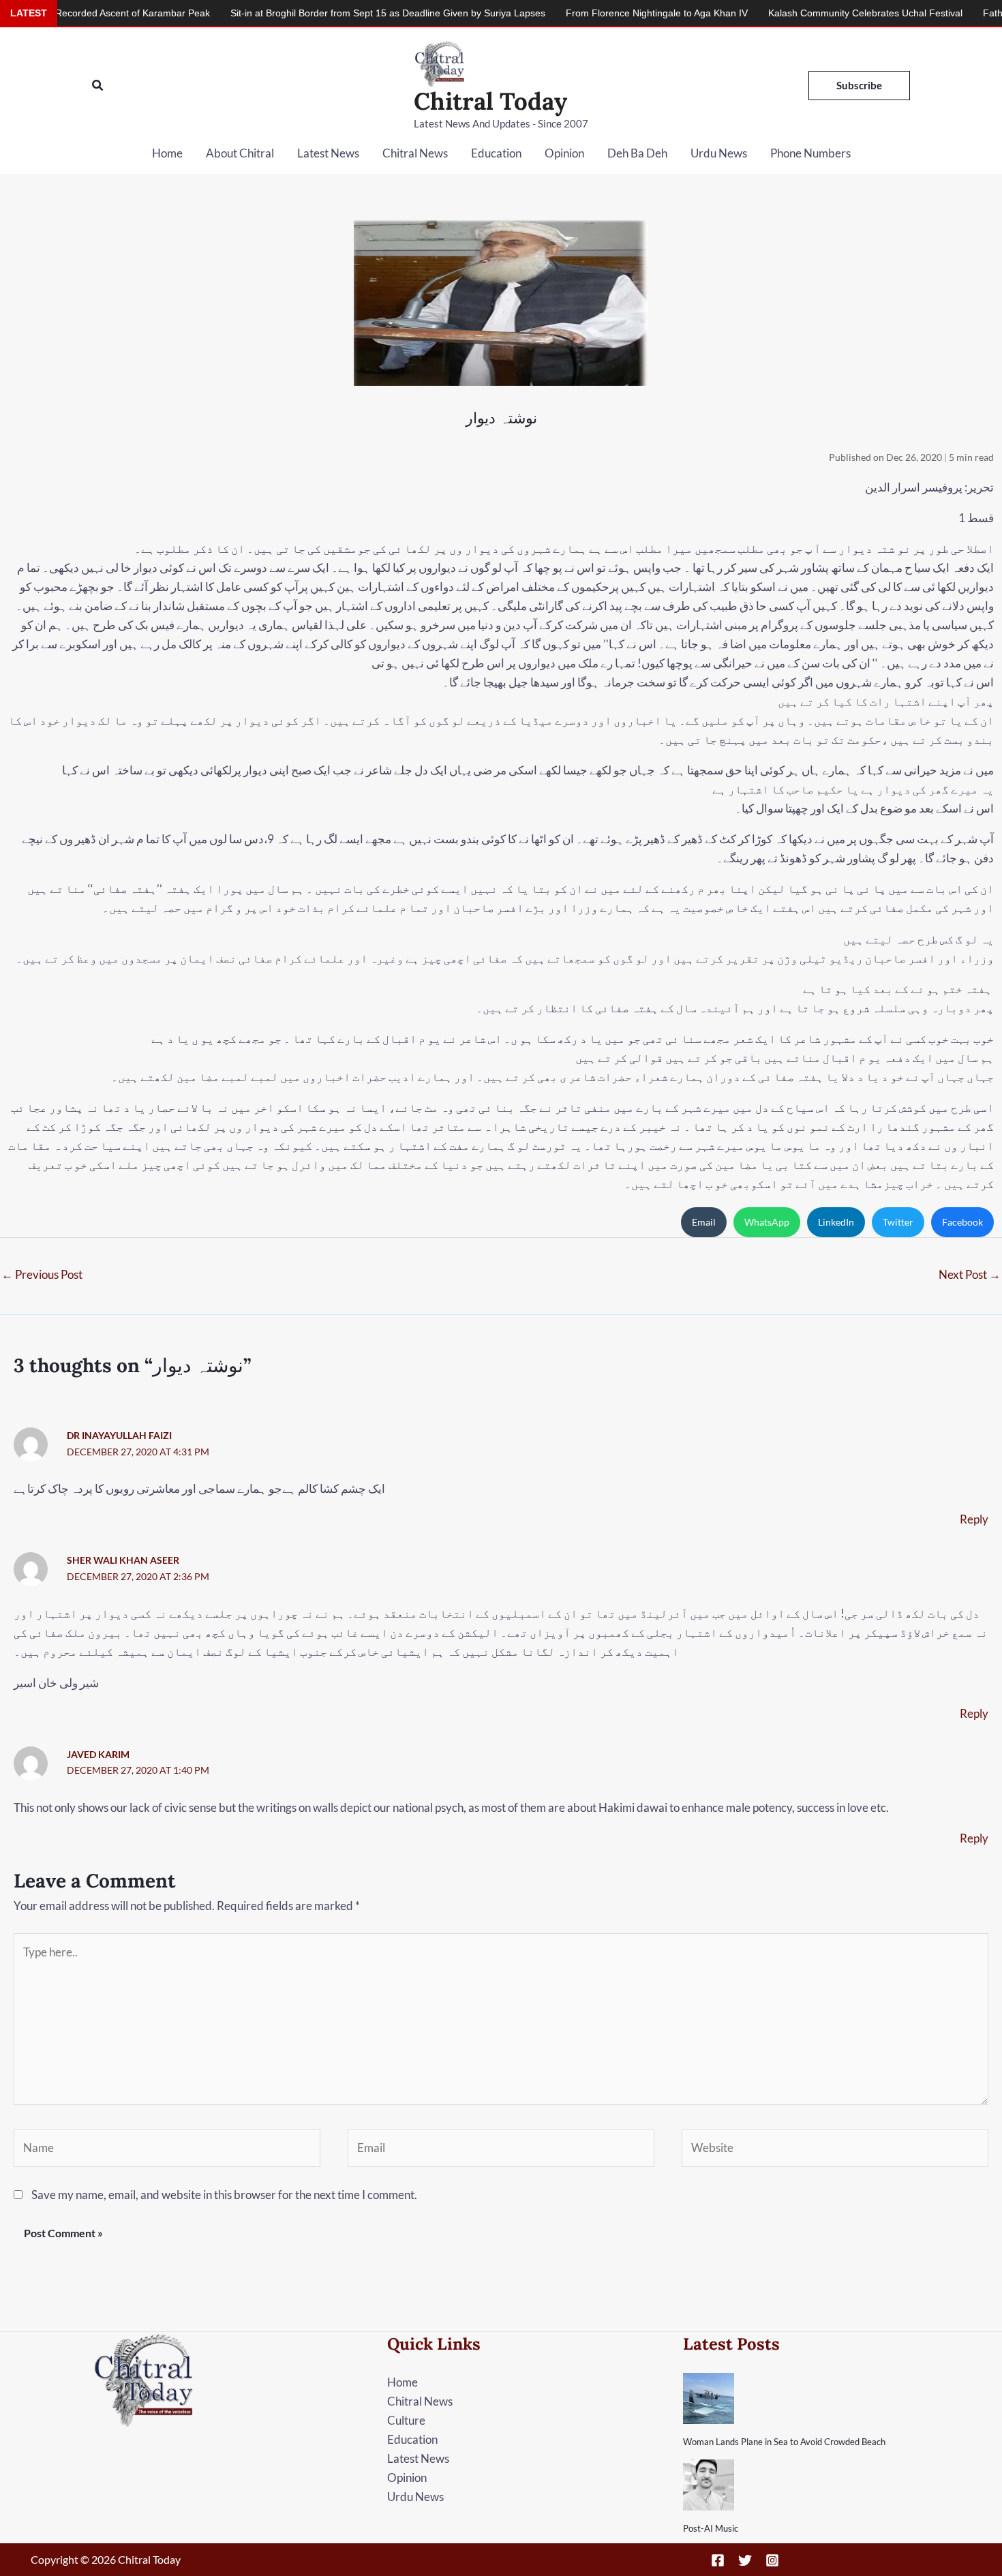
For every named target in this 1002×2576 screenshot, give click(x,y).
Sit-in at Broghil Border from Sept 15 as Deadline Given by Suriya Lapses (318, 13)
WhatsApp (767, 1222)
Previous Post (42, 1274)
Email (704, 1222)
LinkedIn (836, 1222)
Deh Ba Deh (637, 153)
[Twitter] (745, 2560)
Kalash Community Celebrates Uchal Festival (796, 13)
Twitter (898, 1222)
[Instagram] (772, 2560)
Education (496, 153)
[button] (98, 86)
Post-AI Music (711, 2528)
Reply (974, 1519)
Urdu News (719, 153)
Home (167, 153)
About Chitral (240, 153)
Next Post (970, 1274)
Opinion (564, 153)
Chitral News (415, 153)
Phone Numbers (810, 153)
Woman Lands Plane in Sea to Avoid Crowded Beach (784, 2442)
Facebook (962, 1222)
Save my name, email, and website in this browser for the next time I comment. (224, 2195)
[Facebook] (718, 2560)
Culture (406, 2420)
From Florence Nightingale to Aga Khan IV (587, 13)
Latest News (328, 153)
